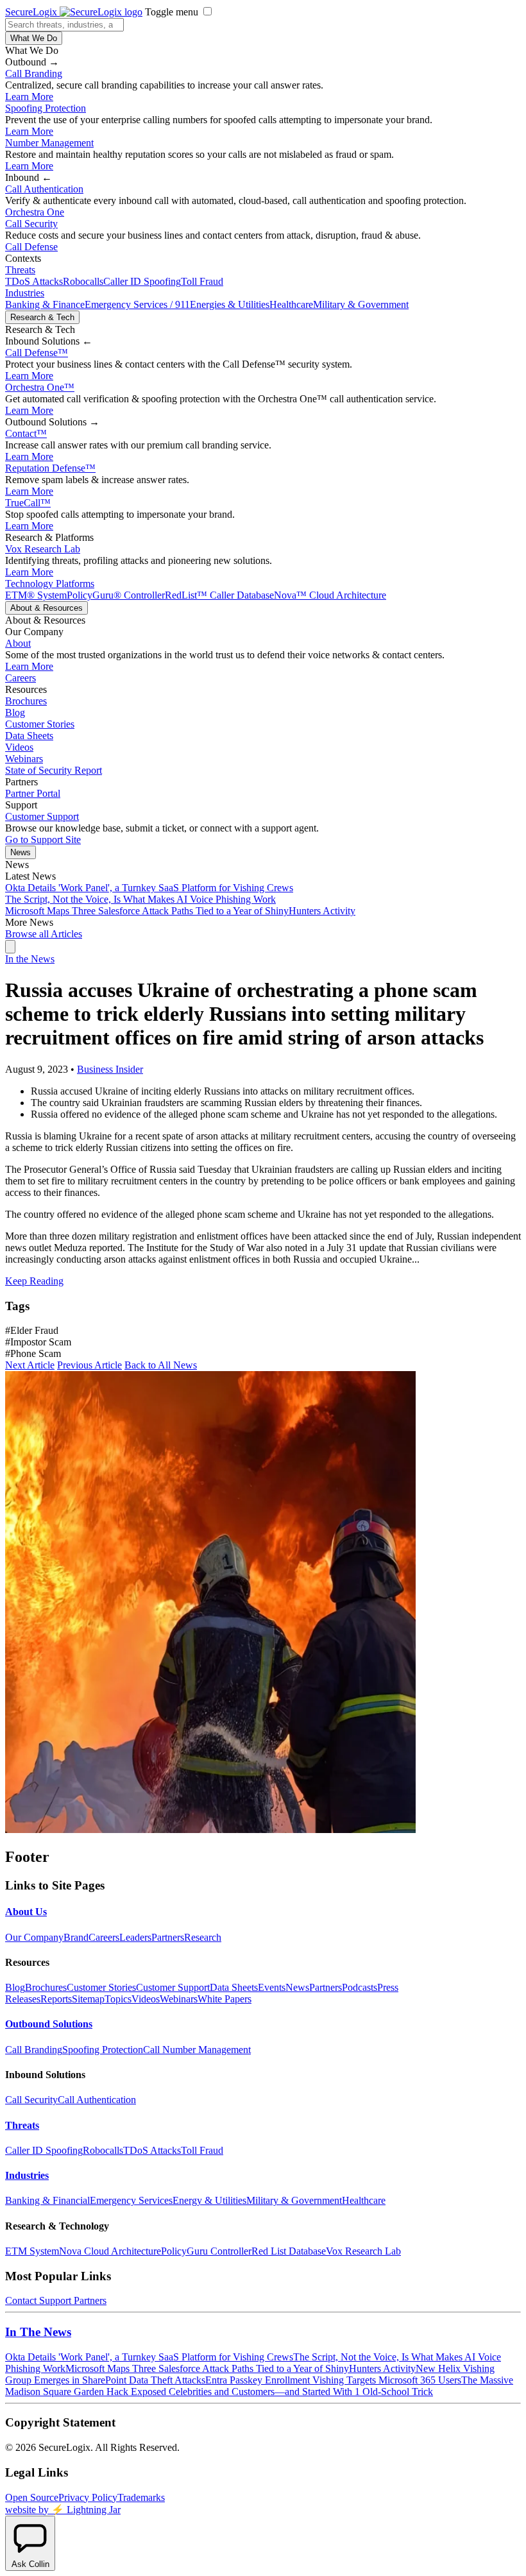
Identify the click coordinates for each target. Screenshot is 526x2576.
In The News (38, 2332)
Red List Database (289, 2251)
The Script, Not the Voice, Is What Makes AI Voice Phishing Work (140, 899)
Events (272, 1987)
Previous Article (89, 1365)
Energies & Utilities (230, 304)
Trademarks (141, 2497)
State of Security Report (54, 770)
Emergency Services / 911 (137, 304)
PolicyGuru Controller (206, 2251)
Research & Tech (42, 317)
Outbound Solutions (49, 2024)
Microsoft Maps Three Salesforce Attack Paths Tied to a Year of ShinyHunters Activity (180, 911)
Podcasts (360, 1987)
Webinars (24, 759)
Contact (26, 433)
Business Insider (110, 1069)
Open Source (32, 2497)
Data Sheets (29, 736)
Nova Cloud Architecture (110, 2251)
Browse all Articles (44, 934)
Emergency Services (131, 2200)
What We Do (34, 38)
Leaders (135, 1937)
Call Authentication (44, 189)
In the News (30, 959)
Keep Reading (34, 1281)
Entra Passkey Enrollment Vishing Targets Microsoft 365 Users (333, 2380)
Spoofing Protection (46, 108)
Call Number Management (197, 2050)
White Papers (225, 1999)
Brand (76, 1937)
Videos (19, 747)
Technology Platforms (50, 584)
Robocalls (83, 281)
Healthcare (291, 304)
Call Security (31, 224)
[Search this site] (10, 947)
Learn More (29, 97)
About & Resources (47, 608)
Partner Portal (33, 793)
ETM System (32, 2251)
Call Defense (31, 247)
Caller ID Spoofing (142, 281)
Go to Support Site (43, 840)
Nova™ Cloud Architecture (330, 595)
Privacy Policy (88, 2497)
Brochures (26, 701)
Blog (15, 712)
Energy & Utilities (209, 2200)
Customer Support (42, 816)
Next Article (30, 1365)
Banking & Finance (45, 304)
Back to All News (161, 1365)
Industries (25, 293)
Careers (21, 678)
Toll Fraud (202, 281)
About (18, 643)
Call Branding (34, 73)
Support (55, 2300)
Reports (56, 1999)
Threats (20, 270)
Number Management (49, 143)
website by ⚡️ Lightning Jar (63, 2510)
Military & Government (361, 304)
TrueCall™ (28, 503)
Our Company (34, 1937)
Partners (168, 1937)
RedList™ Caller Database (219, 595)
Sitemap (88, 1999)
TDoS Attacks (34, 281)
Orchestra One (35, 212)
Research (203, 1937)
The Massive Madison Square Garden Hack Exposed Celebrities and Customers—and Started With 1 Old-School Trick (259, 2386)
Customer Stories (40, 724)
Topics (118, 1999)
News (21, 852)
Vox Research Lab (43, 549)
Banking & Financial (47, 2200)
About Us (26, 1912)
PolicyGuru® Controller (116, 595)
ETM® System (36, 595)
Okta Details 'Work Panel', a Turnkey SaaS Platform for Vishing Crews (149, 888)
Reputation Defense (50, 468)
